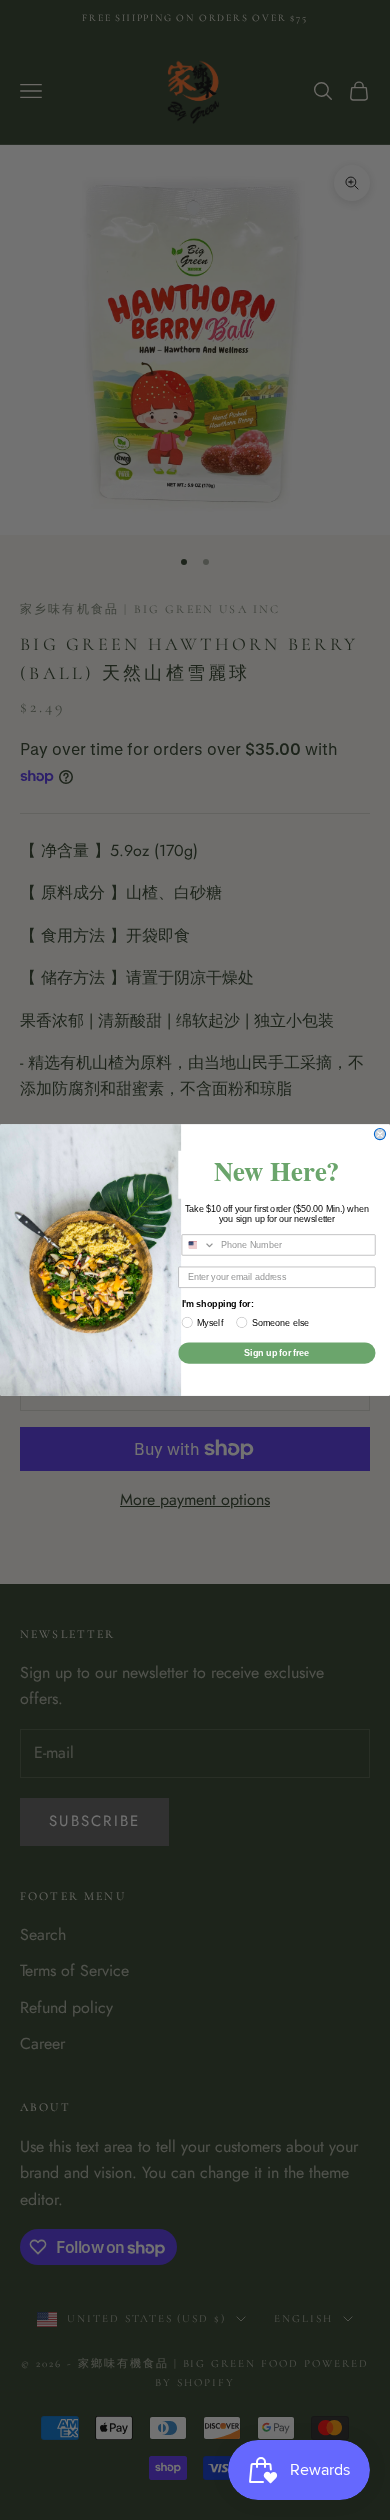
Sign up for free (276, 1352)
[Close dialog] (379, 1134)
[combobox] (198, 1245)
